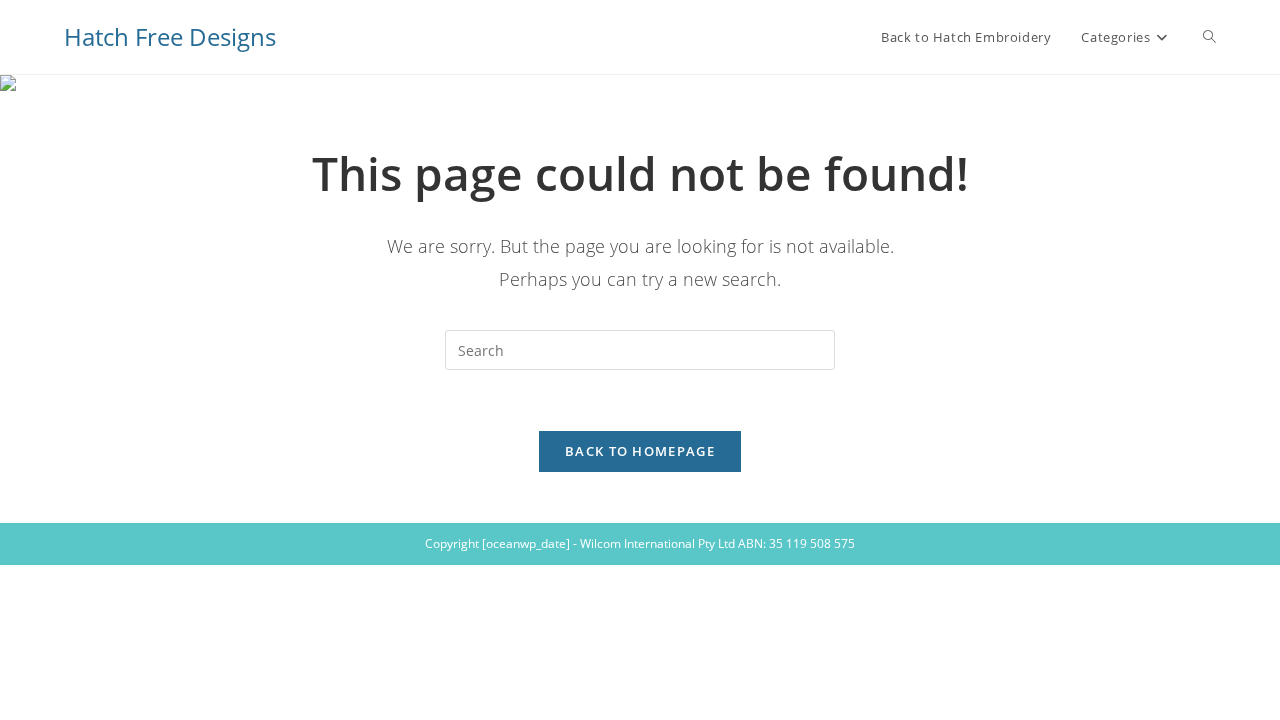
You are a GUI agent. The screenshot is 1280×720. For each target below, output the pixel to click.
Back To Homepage (640, 451)
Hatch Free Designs (170, 36)
